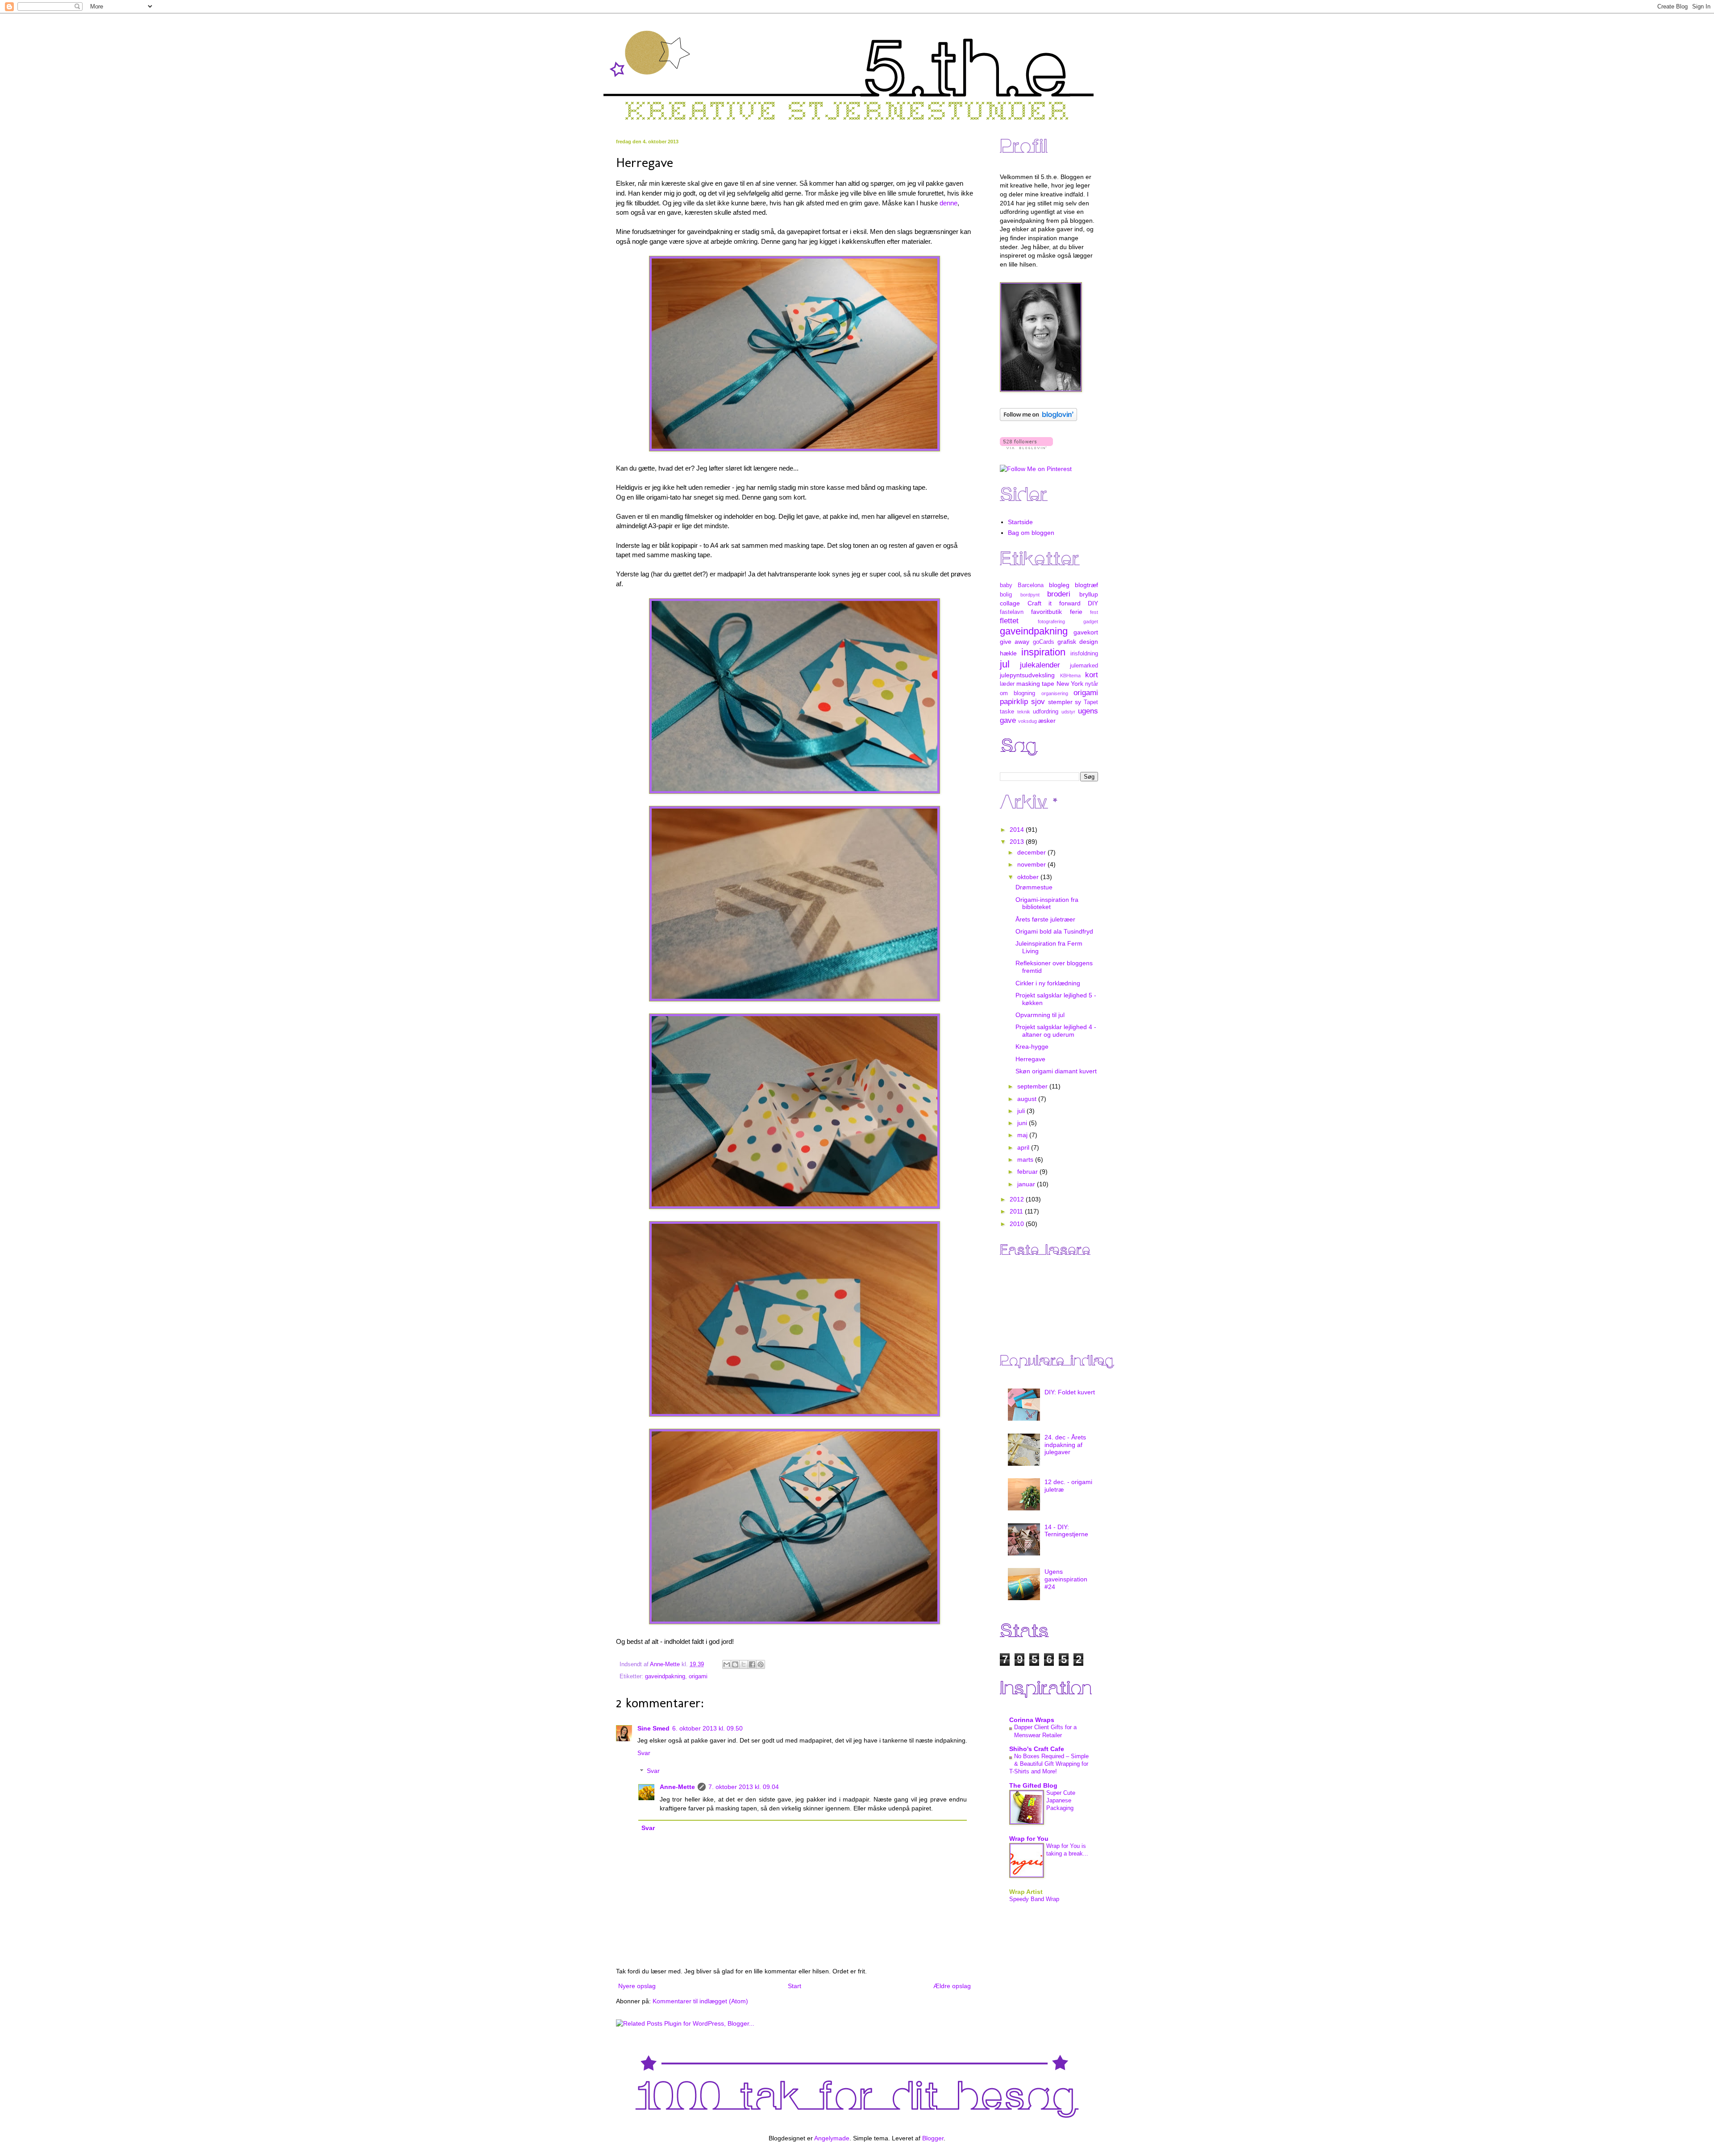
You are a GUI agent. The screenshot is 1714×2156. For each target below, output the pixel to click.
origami (698, 1676)
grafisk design (1078, 642)
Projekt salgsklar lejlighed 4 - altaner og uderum (1056, 1031)
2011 (1017, 1211)
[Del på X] (744, 1664)
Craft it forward (1054, 603)
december (1032, 852)
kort (1092, 675)
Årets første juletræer (1045, 919)
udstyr (1068, 712)
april (1024, 1147)
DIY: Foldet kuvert (1070, 1392)
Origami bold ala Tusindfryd (1054, 931)
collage (1010, 603)
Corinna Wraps (1032, 1720)
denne (949, 203)
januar (1027, 1184)
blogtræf (1086, 585)
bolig (1006, 595)
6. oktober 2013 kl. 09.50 (707, 1728)
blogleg (1059, 585)
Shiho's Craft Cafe (1037, 1749)
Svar (644, 1753)
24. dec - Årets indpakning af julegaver (1065, 1445)
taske (1007, 712)
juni (1023, 1123)
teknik (1024, 712)
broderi (1059, 594)
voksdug (1028, 721)
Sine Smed (653, 1728)
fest (1094, 612)
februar (1028, 1172)
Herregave (1030, 1059)
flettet (1009, 621)
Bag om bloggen (1031, 533)
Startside (1020, 522)
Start (795, 1986)
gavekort (1086, 632)
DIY (1093, 603)
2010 (1018, 1224)
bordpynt (1030, 595)
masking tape (1035, 684)
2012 (1018, 1199)
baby (1006, 585)
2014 (1018, 830)
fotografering (1051, 621)
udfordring (1046, 712)
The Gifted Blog (1033, 1785)
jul (1005, 664)
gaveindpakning (665, 1676)
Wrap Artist (1026, 1892)
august (1028, 1099)
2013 (1018, 842)
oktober (1029, 877)
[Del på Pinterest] (761, 1664)
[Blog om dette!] (735, 1664)
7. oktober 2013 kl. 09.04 (744, 1787)
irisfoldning (1084, 654)
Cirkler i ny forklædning (1048, 983)
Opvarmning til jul (1040, 1015)
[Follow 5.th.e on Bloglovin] (1038, 419)
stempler (1060, 702)
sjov (1038, 702)
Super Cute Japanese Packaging (1061, 1801)
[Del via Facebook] (752, 1664)
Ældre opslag (952, 1986)
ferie (1076, 612)
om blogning (1017, 693)
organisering (1055, 693)
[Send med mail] (727, 1664)
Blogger (933, 2138)
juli (1022, 1111)
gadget (1091, 621)
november (1032, 864)
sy (1078, 702)
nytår (1092, 684)
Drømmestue (1034, 887)
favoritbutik (1046, 612)
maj (1023, 1135)
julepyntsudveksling (1027, 675)
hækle (1008, 653)
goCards (1044, 642)
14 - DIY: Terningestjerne (1066, 1531)
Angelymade (832, 2138)
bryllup (1089, 594)
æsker (1047, 721)
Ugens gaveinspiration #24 (1066, 1579)
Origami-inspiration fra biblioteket (1047, 903)
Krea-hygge (1032, 1047)
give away (1015, 642)
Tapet (1091, 702)
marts (1026, 1159)
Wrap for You (1029, 1839)
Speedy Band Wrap (1034, 1899)
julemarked (1084, 666)
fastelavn (1012, 612)
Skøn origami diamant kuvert (1056, 1071)
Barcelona (1031, 585)
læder (1007, 684)
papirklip (1014, 702)
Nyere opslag (637, 1986)
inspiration (1043, 652)
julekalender (1040, 665)
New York (1070, 684)
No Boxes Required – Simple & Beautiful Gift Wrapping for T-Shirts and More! (1049, 1764)
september (1033, 1086)
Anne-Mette (677, 1787)
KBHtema (1070, 676)
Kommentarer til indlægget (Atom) (700, 2001)
